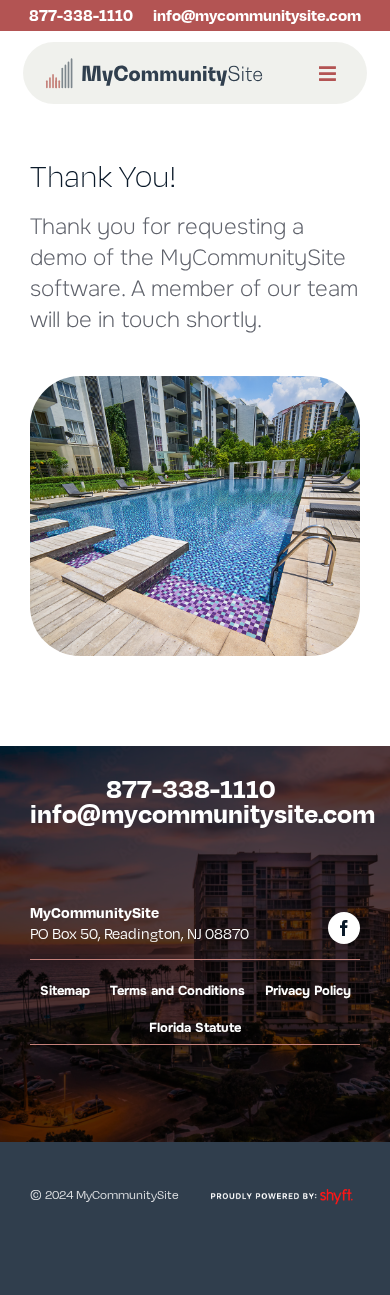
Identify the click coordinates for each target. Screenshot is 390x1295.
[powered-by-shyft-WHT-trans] (281, 1189)
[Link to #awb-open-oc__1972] (327, 74)
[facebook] (344, 928)
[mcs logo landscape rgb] (154, 62)
